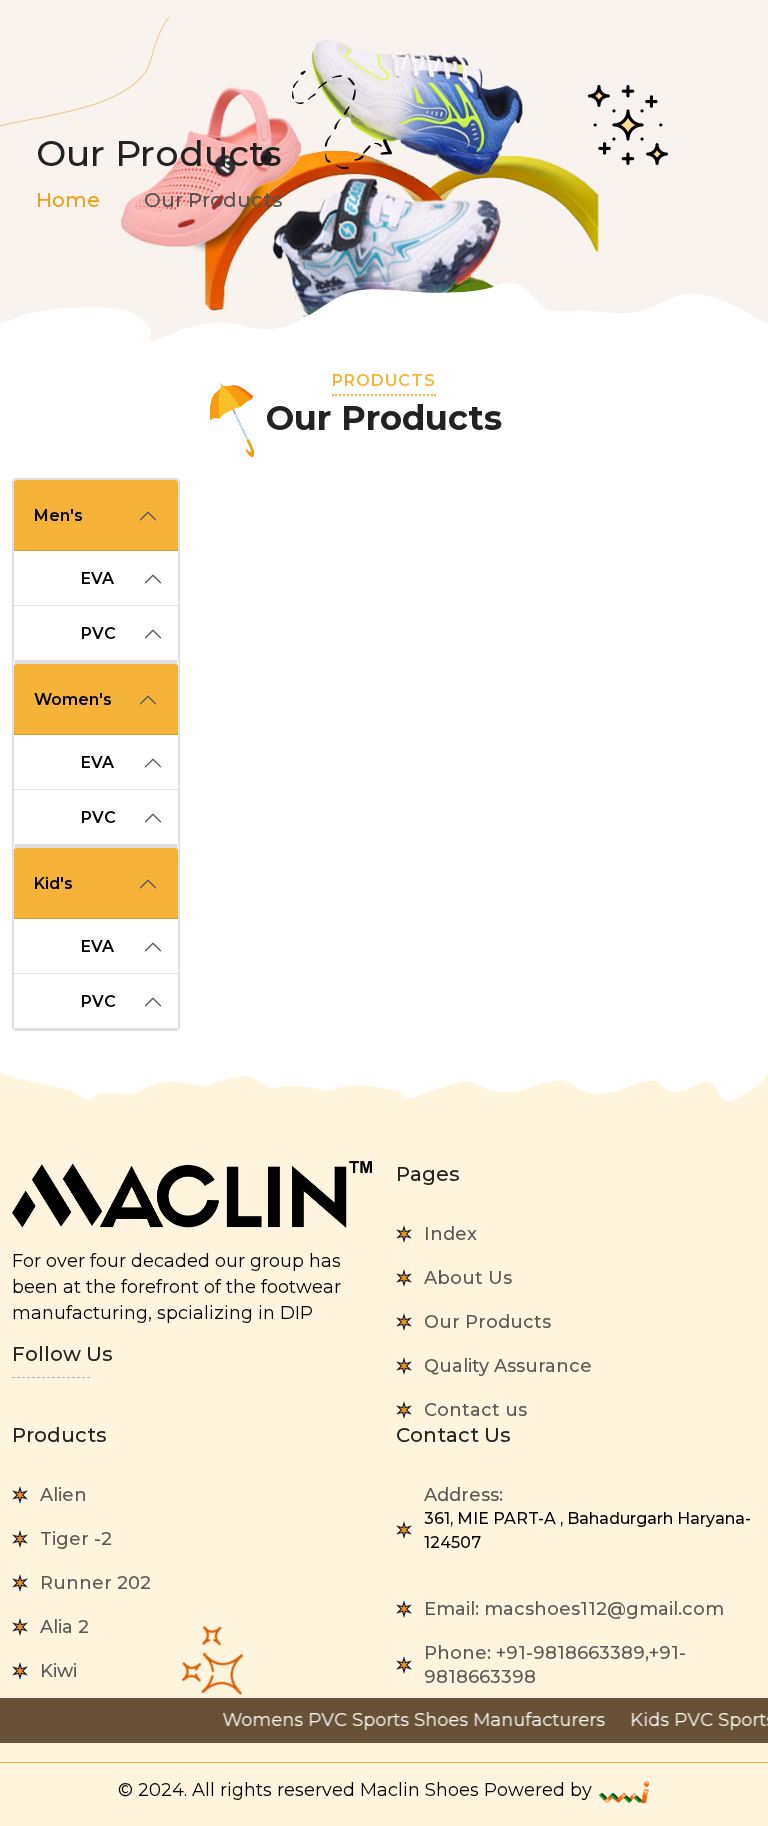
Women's (73, 699)
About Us (468, 1278)
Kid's (53, 883)
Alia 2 (64, 1627)
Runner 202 (95, 1583)
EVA (97, 578)
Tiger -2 (76, 1539)
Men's (58, 515)
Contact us (475, 1410)
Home (68, 200)
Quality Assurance (508, 1366)
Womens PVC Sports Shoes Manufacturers (385, 1720)
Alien (63, 1495)
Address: (587, 1518)
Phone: (555, 1665)
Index (450, 1234)
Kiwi (58, 1671)
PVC (98, 633)
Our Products (487, 1322)
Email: (574, 1609)
